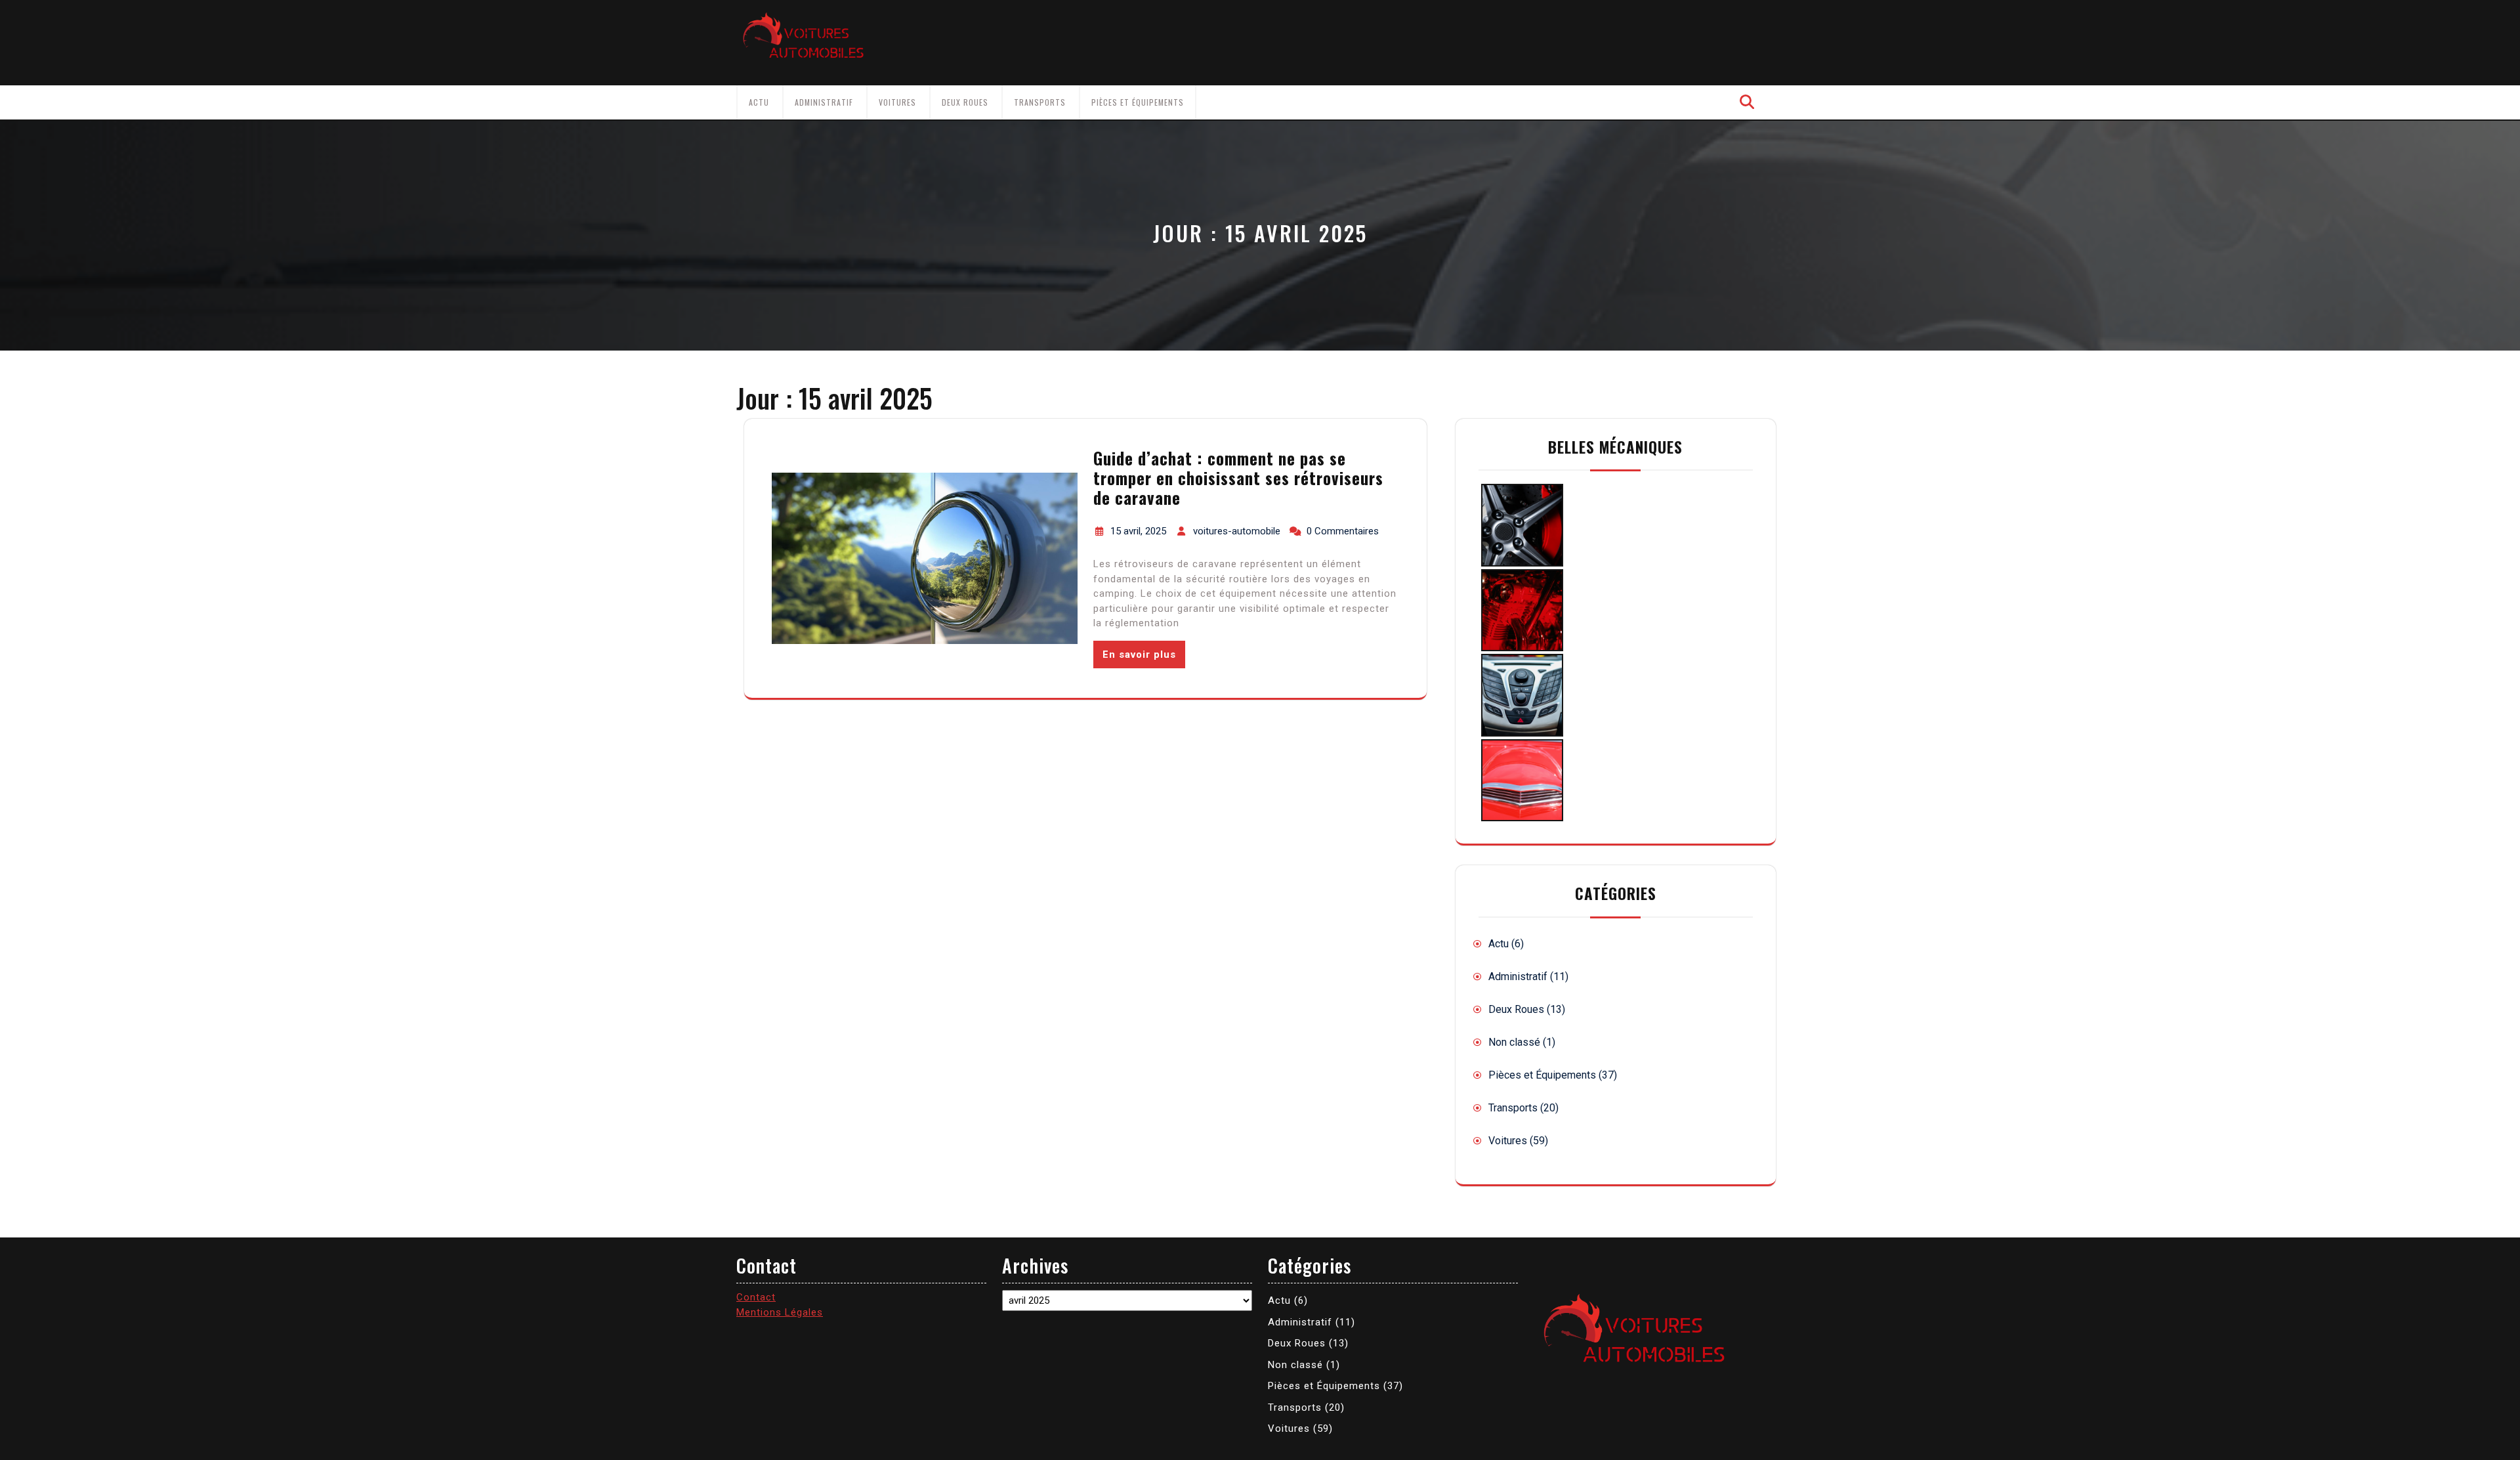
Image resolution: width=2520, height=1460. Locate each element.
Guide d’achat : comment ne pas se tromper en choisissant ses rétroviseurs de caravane (1238, 478)
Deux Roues (965, 102)
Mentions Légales (780, 1312)
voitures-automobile (1237, 531)
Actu (759, 102)
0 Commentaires (1343, 531)
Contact (756, 1297)
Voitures (897, 102)
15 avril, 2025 (1138, 531)
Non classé (1514, 1042)
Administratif (824, 102)
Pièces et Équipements (1138, 102)
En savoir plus (1139, 655)
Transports (1040, 102)
